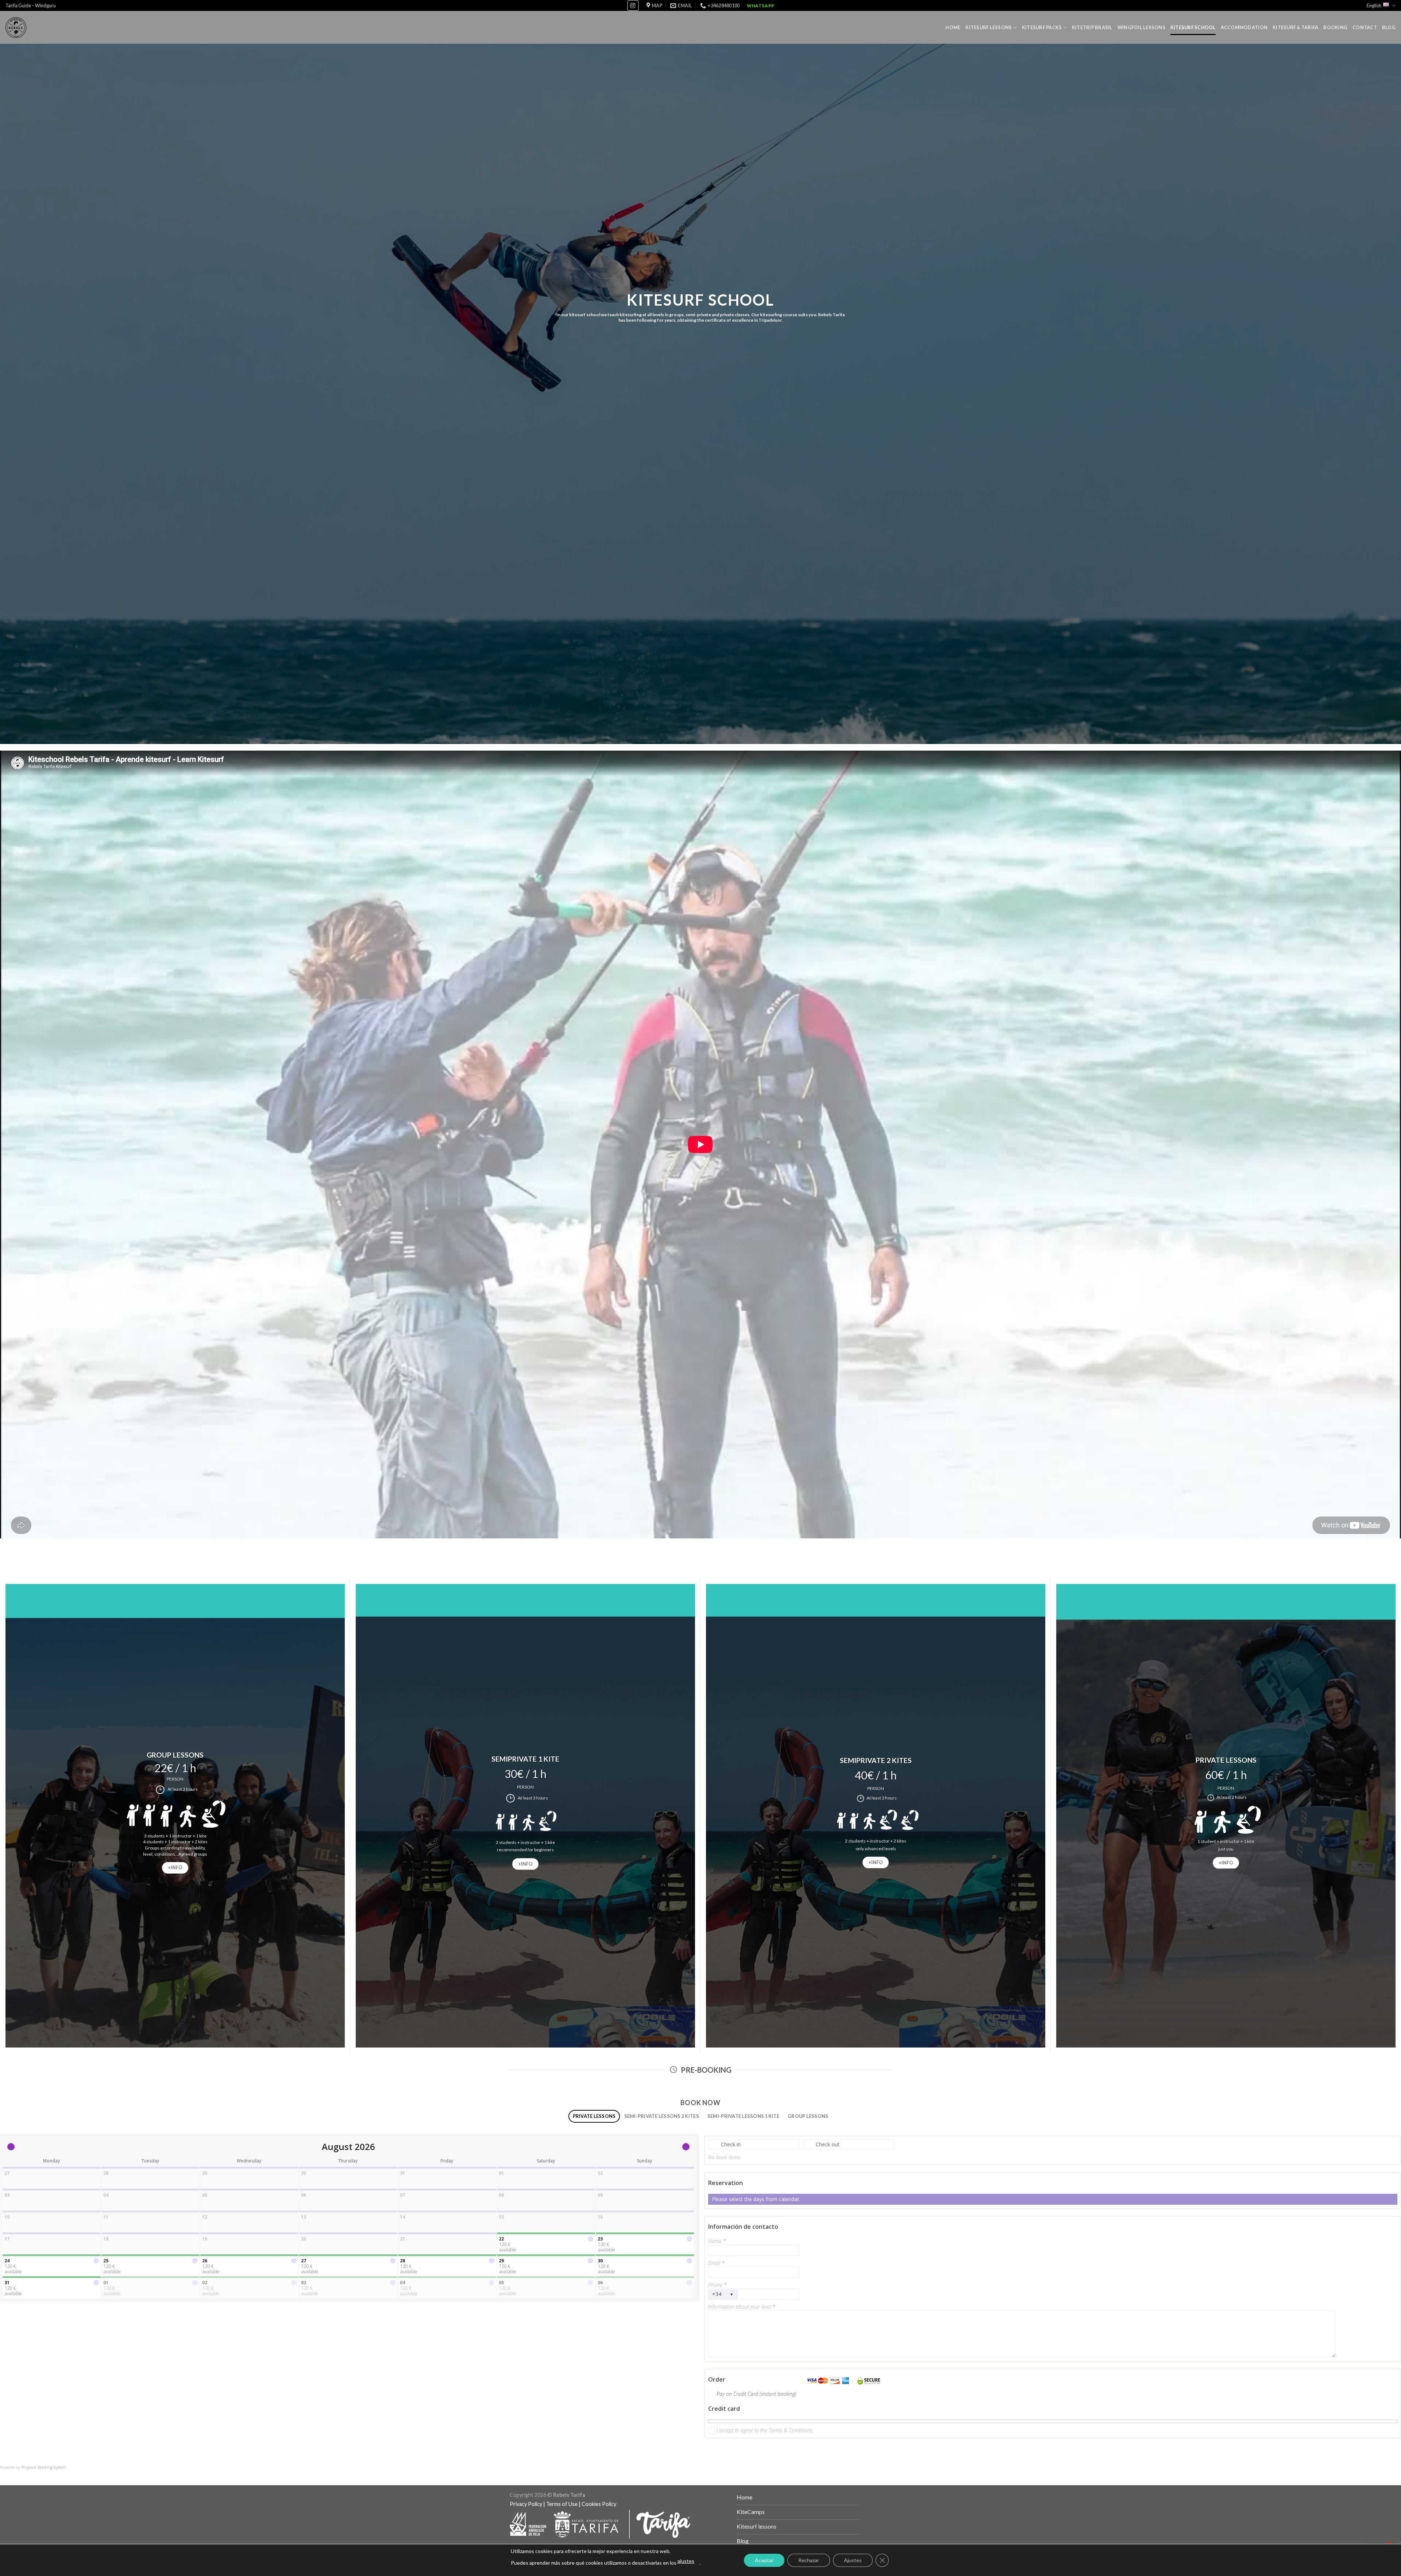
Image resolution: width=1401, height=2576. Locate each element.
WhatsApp (761, 6)
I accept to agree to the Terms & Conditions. (765, 2430)
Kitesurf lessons (989, 27)
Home (953, 27)
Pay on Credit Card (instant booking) (757, 2394)
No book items (724, 2157)
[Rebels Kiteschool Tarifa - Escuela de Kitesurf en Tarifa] (16, 28)
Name (717, 2241)
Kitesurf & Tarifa (1295, 27)
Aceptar (764, 2560)
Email (716, 2263)
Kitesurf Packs (1042, 27)
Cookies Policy (599, 2504)
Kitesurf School (1193, 27)
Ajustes (853, 2560)
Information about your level (742, 2307)
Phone (717, 2285)
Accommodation (1244, 27)
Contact (1365, 27)
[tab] (594, 2116)
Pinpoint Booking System (44, 2467)
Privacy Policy (526, 2504)
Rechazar (809, 2560)
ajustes (686, 2561)
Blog (1389, 27)
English (1374, 5)
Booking (1335, 27)
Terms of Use (562, 2504)
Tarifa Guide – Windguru (31, 5)
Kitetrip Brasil (1092, 27)
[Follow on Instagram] (633, 5)
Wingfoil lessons (1141, 27)
